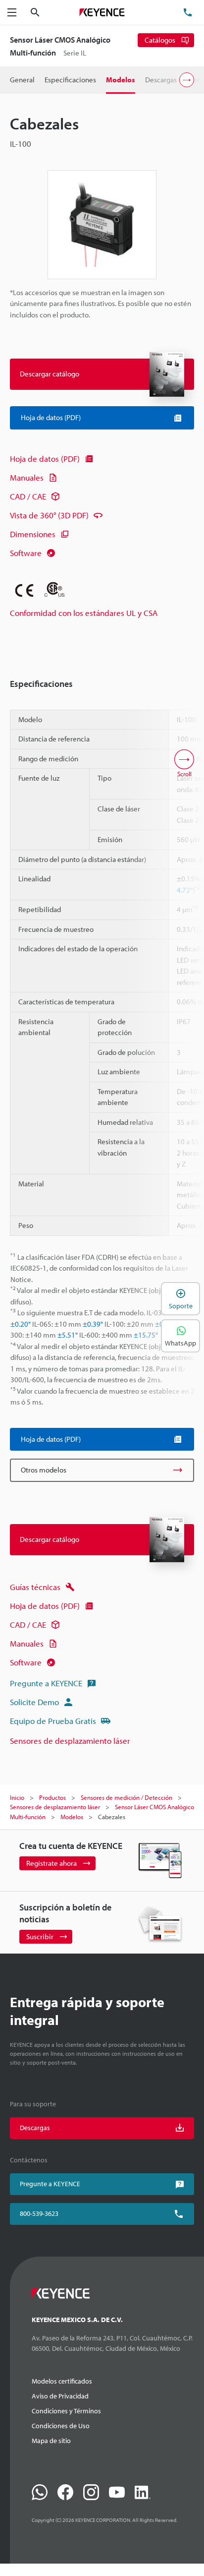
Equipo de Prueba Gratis (53, 1721)
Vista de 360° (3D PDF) (49, 515)
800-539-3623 (39, 2213)
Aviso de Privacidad (60, 2396)
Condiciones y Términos (66, 2411)
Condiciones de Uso (61, 2426)
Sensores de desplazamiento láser (70, 1741)
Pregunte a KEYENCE (46, 1683)
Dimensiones (33, 534)
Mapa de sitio (51, 2441)
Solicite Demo (34, 1702)
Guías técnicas (35, 1587)
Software (26, 553)
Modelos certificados (62, 2381)
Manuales (27, 477)
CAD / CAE (28, 496)
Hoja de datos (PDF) (45, 459)
